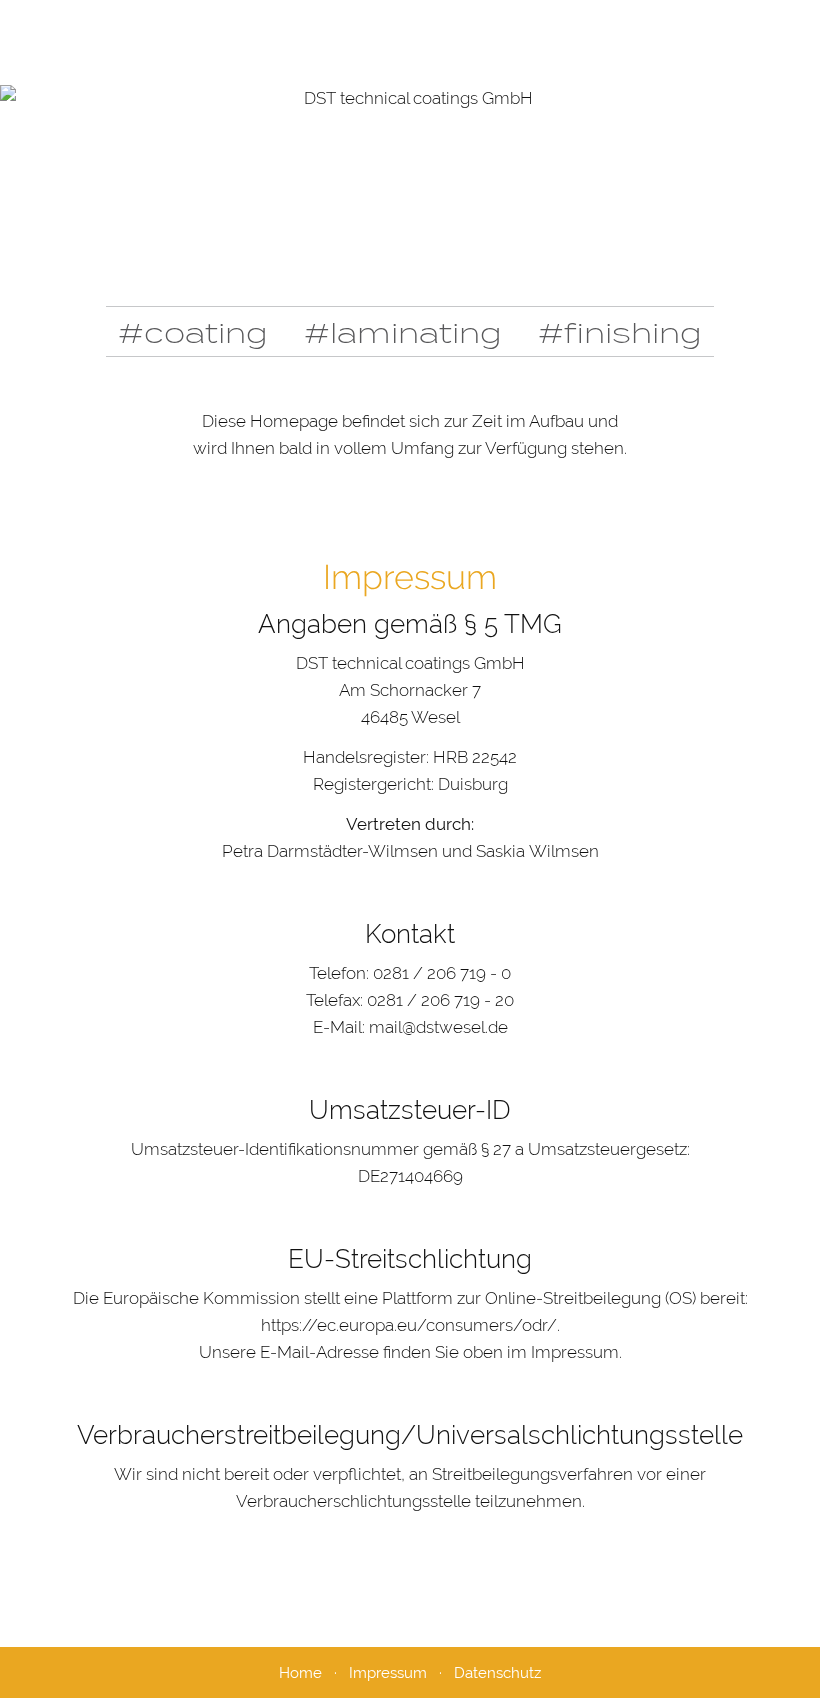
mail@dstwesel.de (438, 1027)
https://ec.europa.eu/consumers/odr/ (409, 1325)
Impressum (388, 1672)
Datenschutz (497, 1672)
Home (300, 1672)
